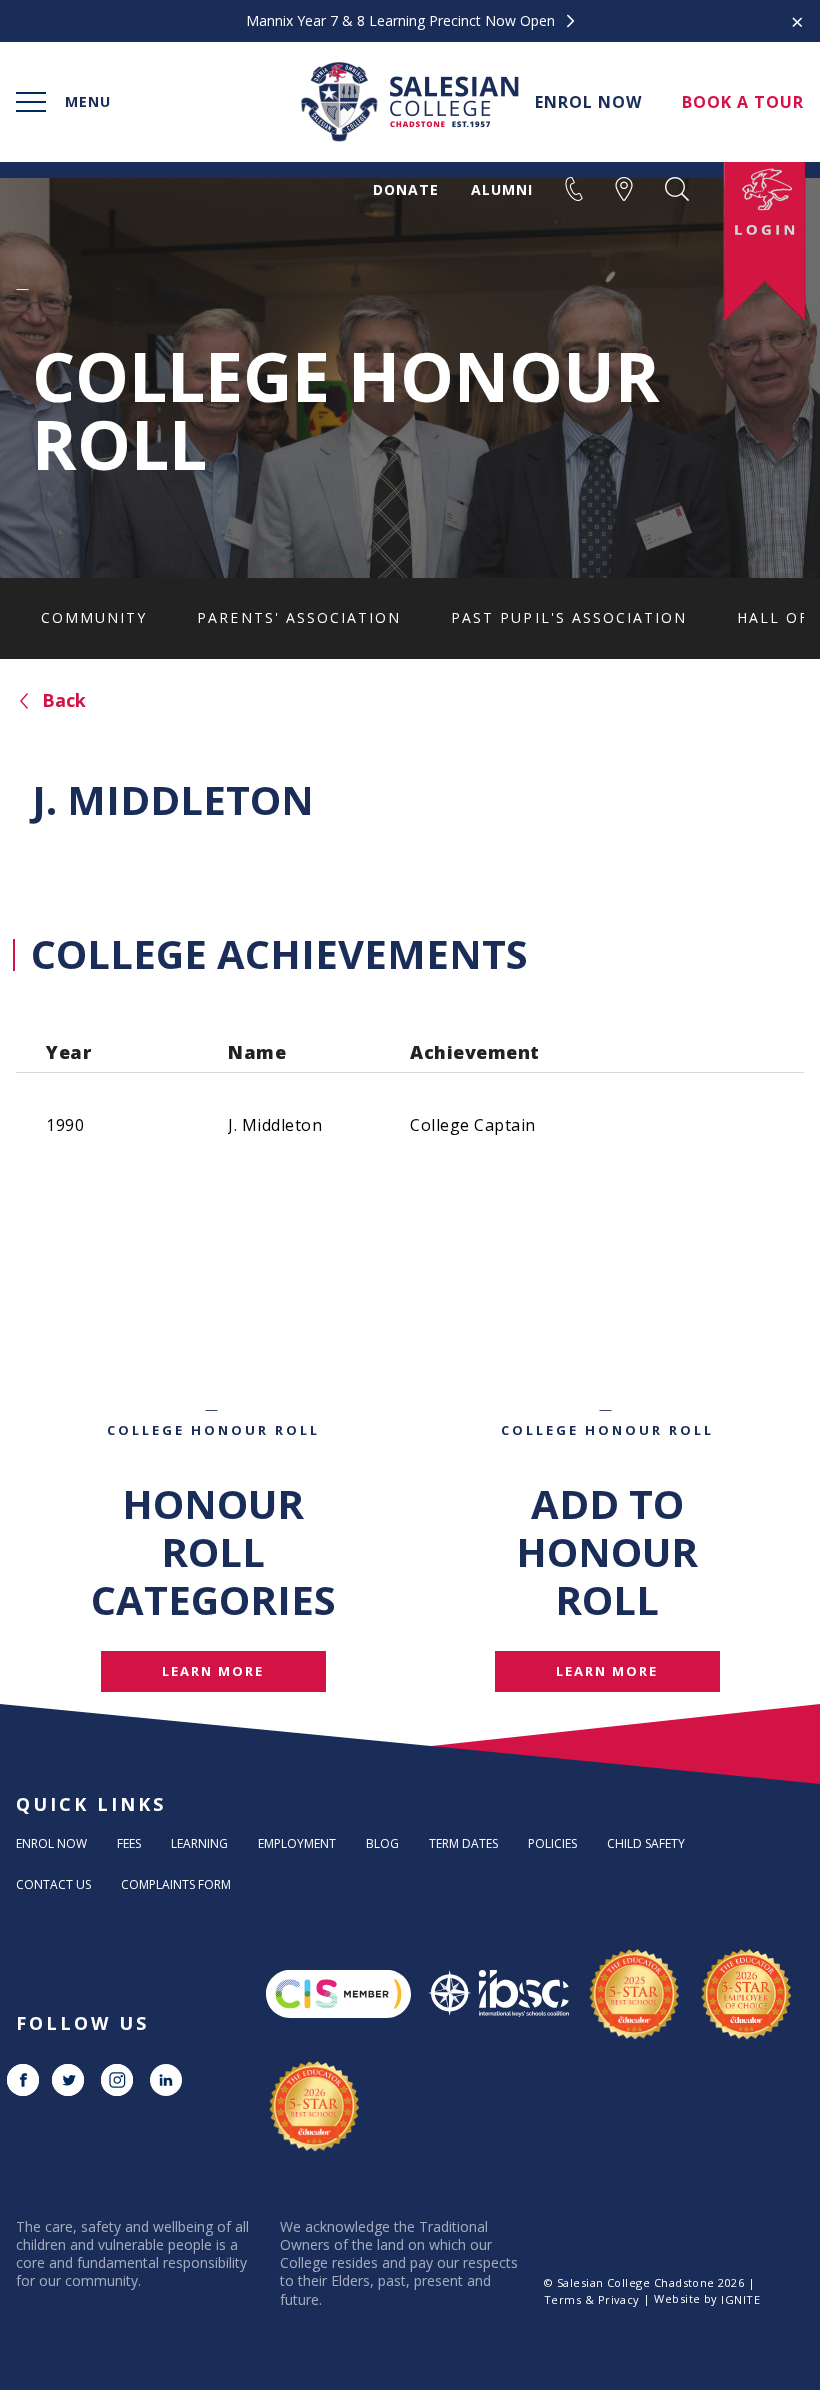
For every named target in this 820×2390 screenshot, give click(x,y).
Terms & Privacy (592, 2299)
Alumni (502, 190)
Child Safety (646, 1843)
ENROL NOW (588, 102)
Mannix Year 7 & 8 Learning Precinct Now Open (402, 21)
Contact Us (53, 1884)
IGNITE (740, 2299)
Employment (297, 1843)
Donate (406, 190)
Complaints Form (176, 1884)
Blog (382, 1843)
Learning (199, 1843)
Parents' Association (299, 617)
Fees (129, 1843)
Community (94, 617)
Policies (552, 1843)
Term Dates (463, 1843)
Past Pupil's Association (569, 617)
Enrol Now (51, 1843)
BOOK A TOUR (743, 102)
